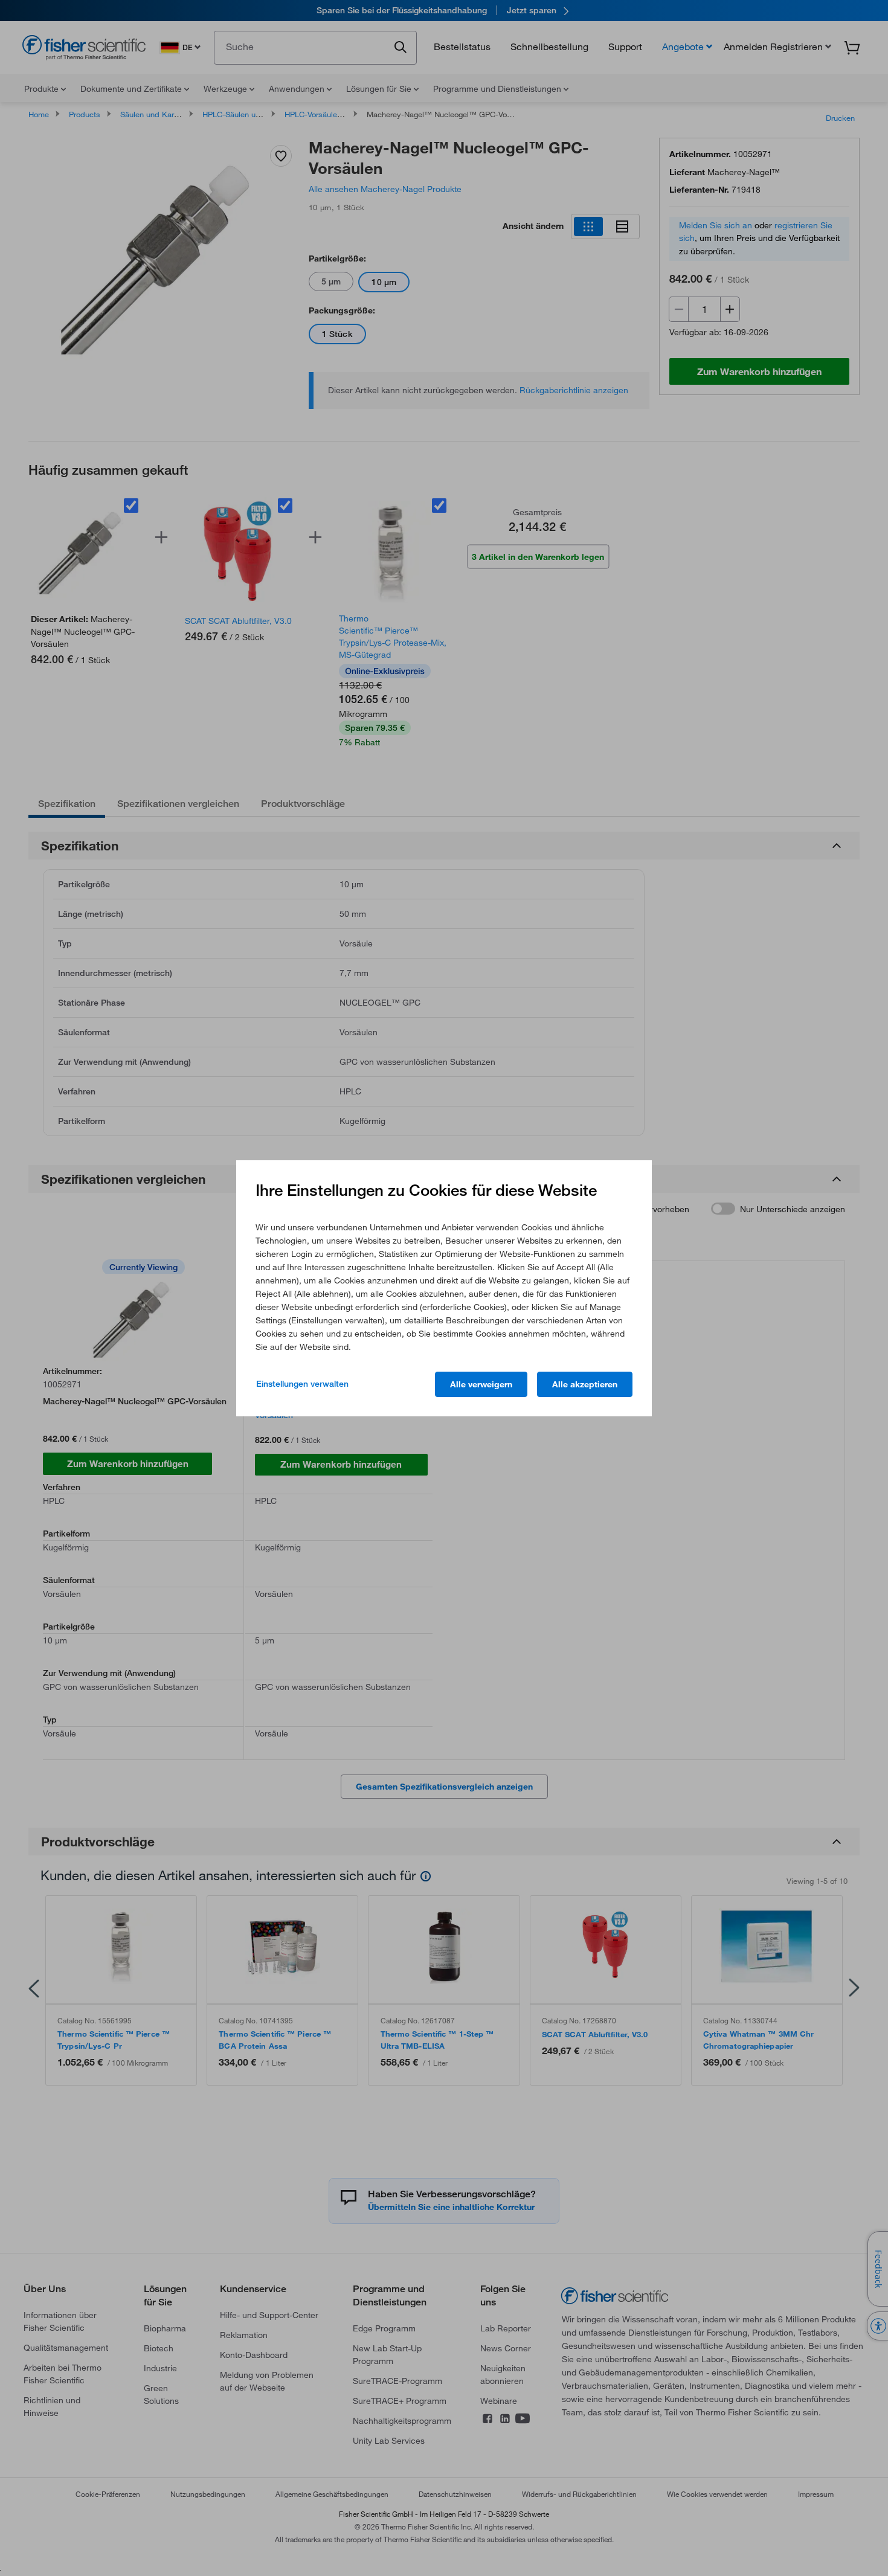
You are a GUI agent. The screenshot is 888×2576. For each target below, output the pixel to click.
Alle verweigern (481, 1384)
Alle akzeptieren (585, 1384)
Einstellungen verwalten (302, 1384)
